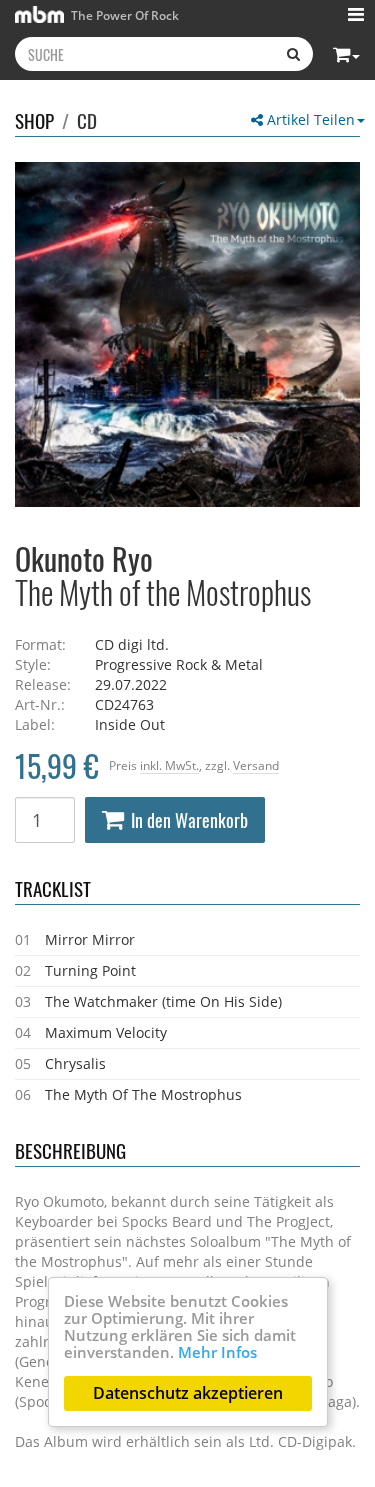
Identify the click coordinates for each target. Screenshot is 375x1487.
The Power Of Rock (123, 15)
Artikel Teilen (309, 119)
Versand (256, 765)
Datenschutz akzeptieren (188, 1393)
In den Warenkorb (189, 820)
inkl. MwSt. (169, 765)
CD (87, 120)
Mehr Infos (217, 1352)
